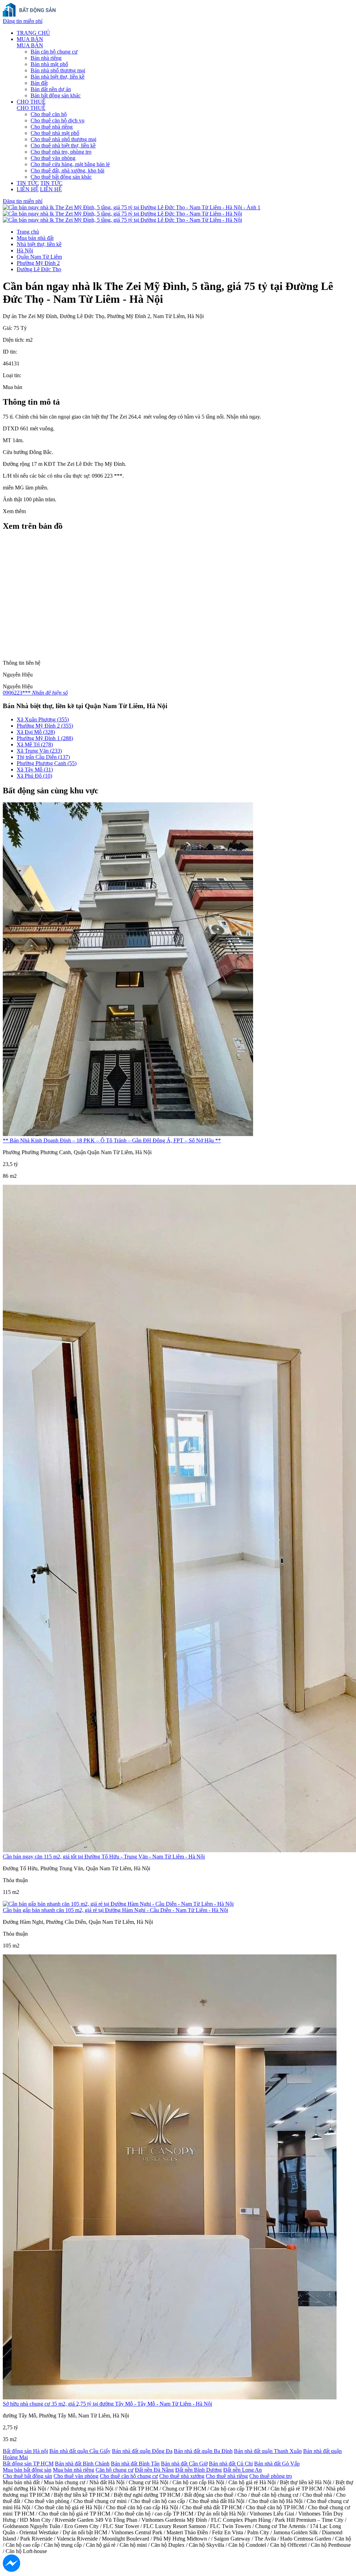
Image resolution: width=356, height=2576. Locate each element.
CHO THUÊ (31, 102)
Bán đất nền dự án (51, 89)
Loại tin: (12, 375)
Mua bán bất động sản (27, 2470)
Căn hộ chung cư (115, 2470)
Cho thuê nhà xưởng (182, 2476)
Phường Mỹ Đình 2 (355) (45, 726)
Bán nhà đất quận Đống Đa (142, 2451)
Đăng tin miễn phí (23, 21)
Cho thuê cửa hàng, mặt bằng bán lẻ (70, 164)
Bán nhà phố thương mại (58, 70)
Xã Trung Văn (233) (39, 751)
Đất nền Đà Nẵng (154, 2470)
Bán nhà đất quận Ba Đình (203, 2451)
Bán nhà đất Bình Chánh (82, 2464)
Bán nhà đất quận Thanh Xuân (268, 2451)
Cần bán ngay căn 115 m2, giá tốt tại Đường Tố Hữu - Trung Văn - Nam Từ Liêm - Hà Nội (104, 1857)
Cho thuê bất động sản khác (61, 177)
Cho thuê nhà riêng (52, 127)
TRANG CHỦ (33, 33)
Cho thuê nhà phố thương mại (63, 139)
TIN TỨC (28, 183)
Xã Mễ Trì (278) (35, 744)
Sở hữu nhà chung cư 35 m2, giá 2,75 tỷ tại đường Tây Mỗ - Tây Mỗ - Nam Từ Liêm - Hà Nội (107, 2404)
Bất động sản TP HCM (28, 2464)
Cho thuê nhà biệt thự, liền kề (63, 145)
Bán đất (39, 83)
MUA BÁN (30, 39)
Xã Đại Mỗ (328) (36, 732)
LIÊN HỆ (28, 189)
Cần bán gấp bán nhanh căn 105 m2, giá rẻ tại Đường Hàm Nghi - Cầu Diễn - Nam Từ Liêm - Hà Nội (115, 1910)
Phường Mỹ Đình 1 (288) (45, 738)
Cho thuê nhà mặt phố (55, 133)
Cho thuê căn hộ (49, 114)
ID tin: (10, 352)
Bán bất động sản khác (56, 95)
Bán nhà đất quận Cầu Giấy (80, 2451)
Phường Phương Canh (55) (47, 763)
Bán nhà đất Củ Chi (231, 2464)
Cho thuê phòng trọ (271, 2476)
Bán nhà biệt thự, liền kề (58, 77)
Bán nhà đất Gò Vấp (277, 2464)
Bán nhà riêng (46, 58)
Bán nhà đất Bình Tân (135, 2464)
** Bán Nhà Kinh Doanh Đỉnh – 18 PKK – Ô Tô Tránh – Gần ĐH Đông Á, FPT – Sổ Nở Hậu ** (112, 1140)
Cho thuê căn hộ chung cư (129, 2476)
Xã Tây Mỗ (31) (35, 769)
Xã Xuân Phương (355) (43, 719)
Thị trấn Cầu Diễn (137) (43, 757)
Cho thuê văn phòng (53, 158)
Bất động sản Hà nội (25, 2451)
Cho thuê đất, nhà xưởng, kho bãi (67, 171)
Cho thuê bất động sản (27, 2476)
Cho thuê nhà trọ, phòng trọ (61, 152)
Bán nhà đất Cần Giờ (184, 2464)
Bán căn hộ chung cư (54, 52)
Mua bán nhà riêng (74, 2470)
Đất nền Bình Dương (199, 2470)
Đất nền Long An (242, 2470)
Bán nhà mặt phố (49, 64)
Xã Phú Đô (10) (34, 776)
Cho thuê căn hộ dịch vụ (58, 120)
